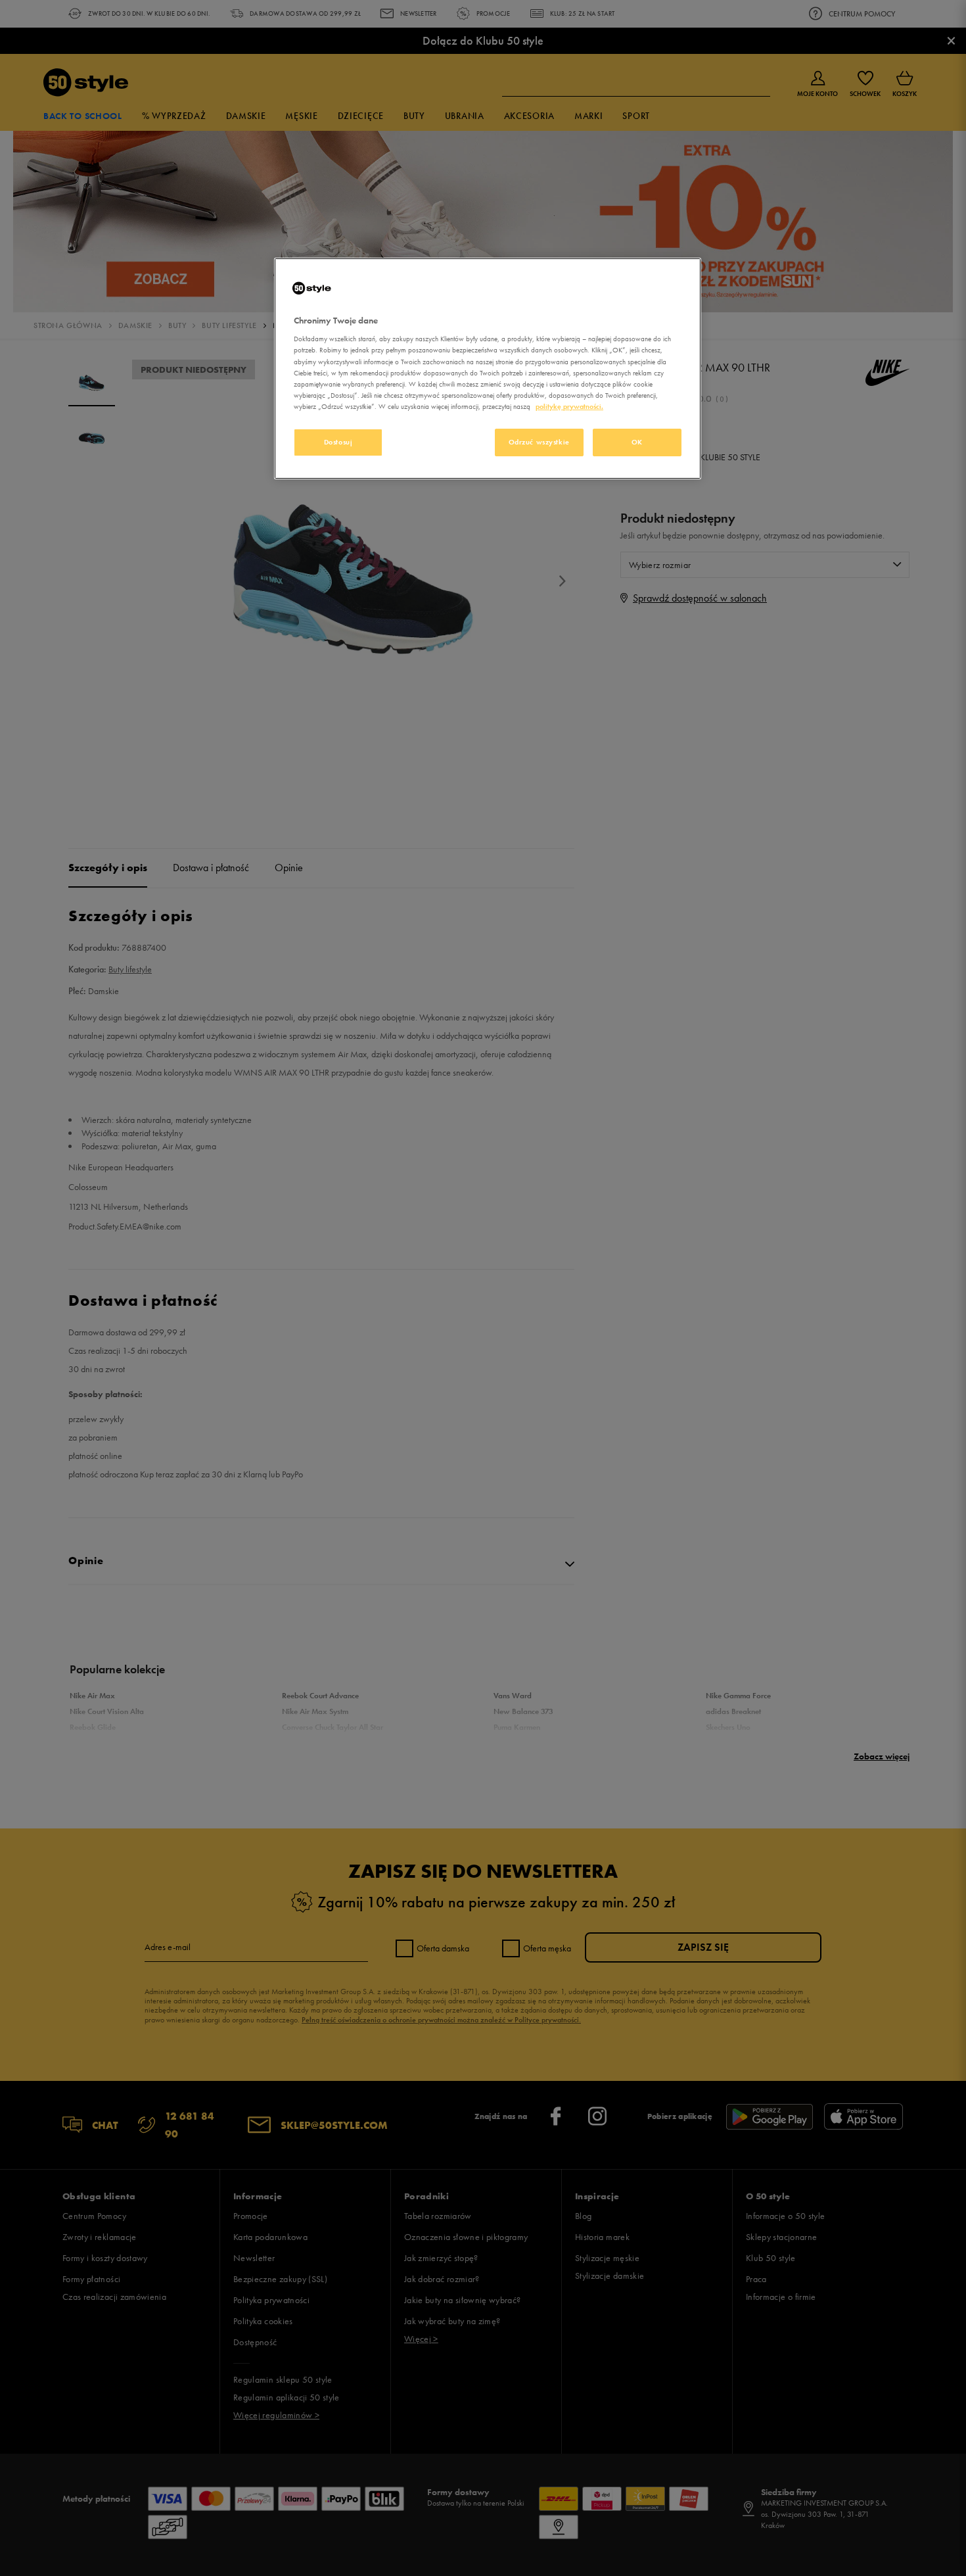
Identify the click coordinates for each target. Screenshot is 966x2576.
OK (637, 442)
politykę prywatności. (569, 406)
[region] (488, 369)
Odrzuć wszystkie (539, 442)
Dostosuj (338, 442)
